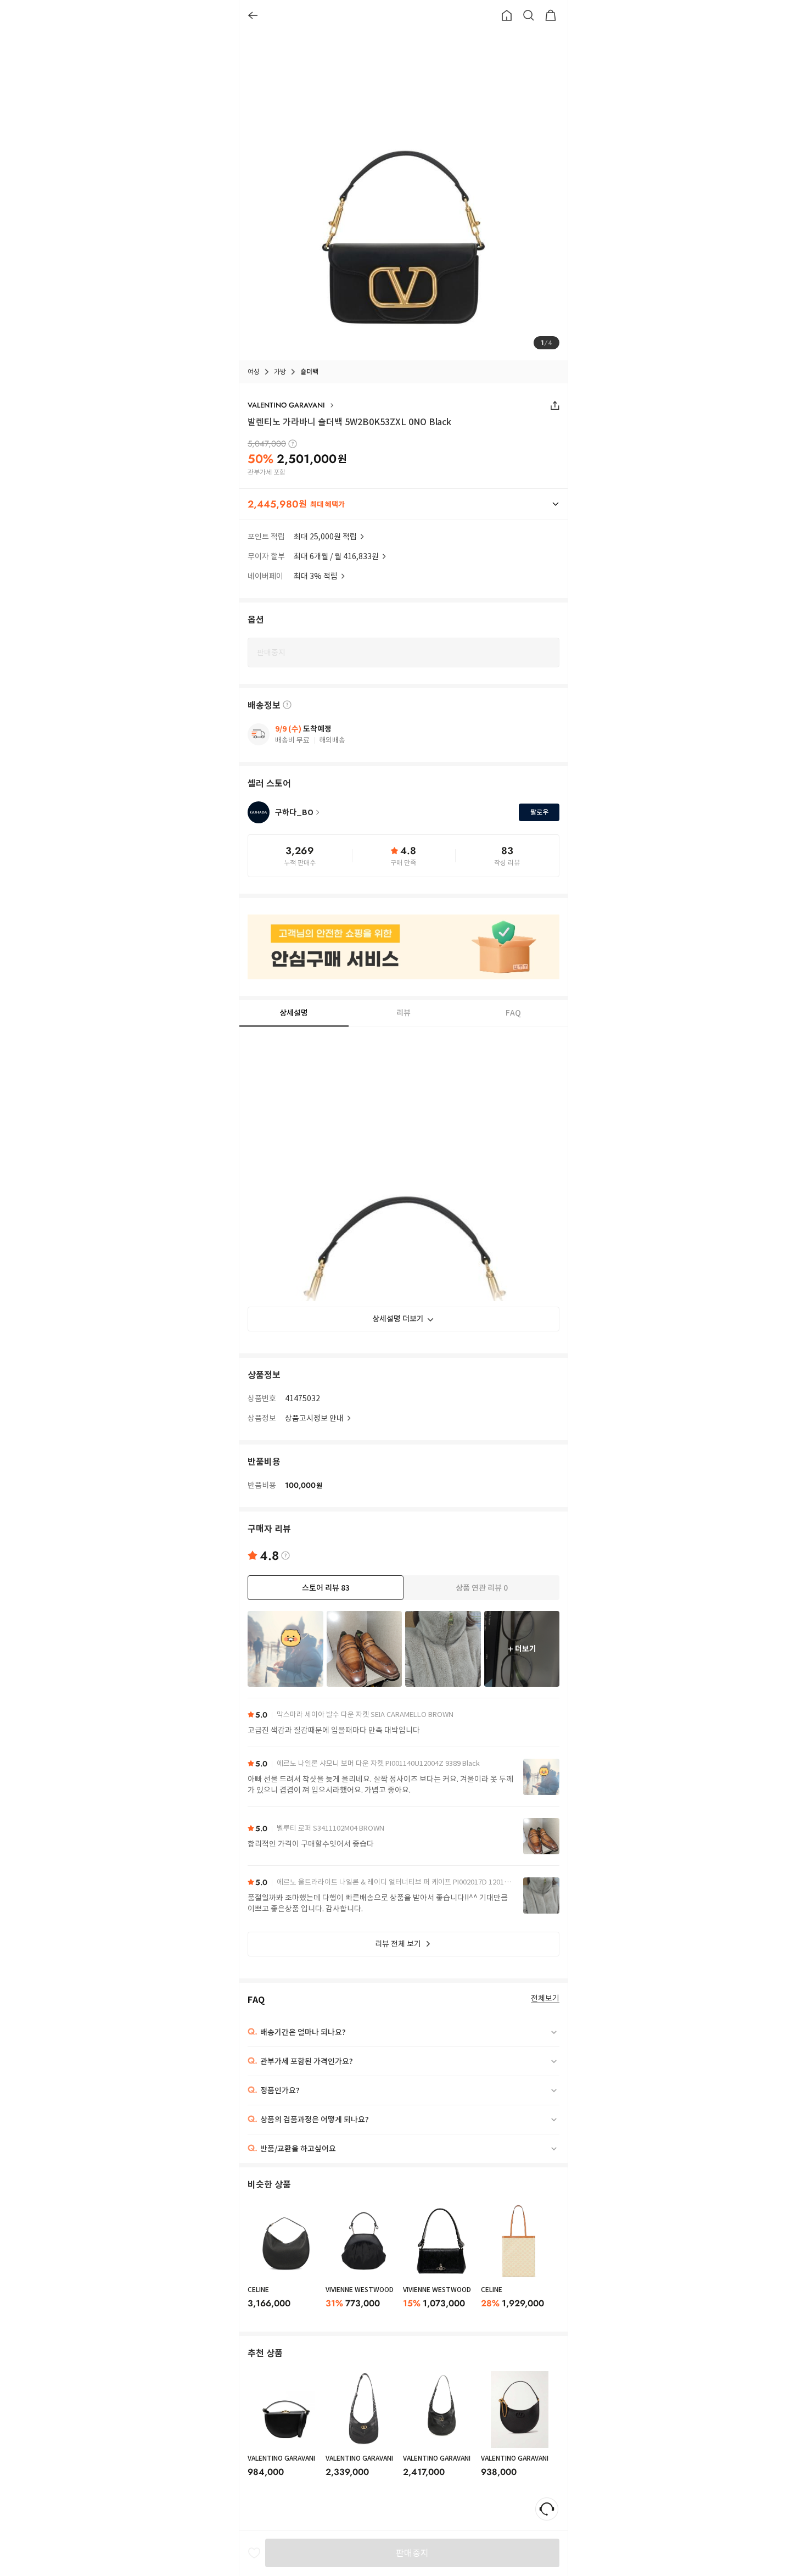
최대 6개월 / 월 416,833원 (336, 556)
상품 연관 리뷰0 (482, 1588)
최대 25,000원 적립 (325, 537)
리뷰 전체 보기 (398, 1944)
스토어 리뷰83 (326, 1588)
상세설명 (294, 1013)
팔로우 (539, 812)
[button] (403, 504)
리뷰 (403, 1013)
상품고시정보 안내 (314, 1418)
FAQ (513, 1013)
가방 (280, 372)
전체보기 (545, 1998)
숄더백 (309, 372)
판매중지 (412, 2553)
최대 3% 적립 (316, 576)
